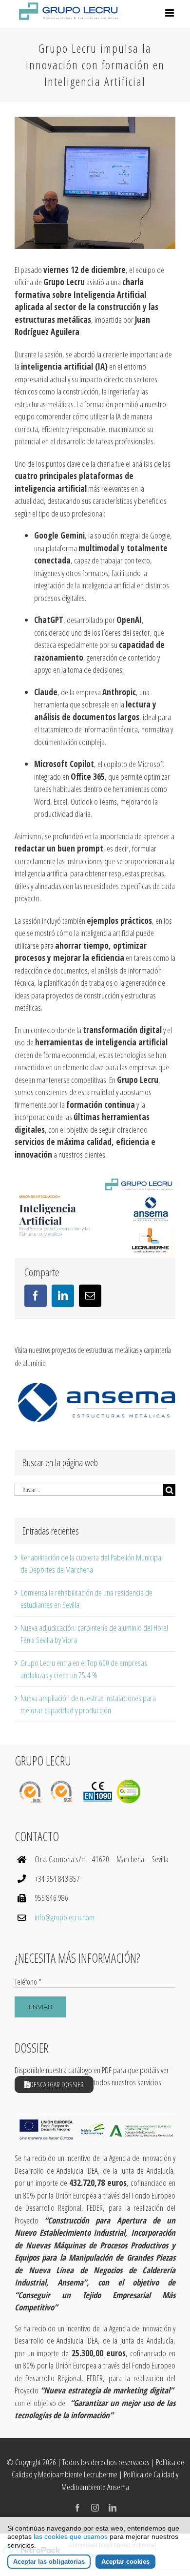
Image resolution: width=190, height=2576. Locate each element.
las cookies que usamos (71, 2536)
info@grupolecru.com (65, 1917)
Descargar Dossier (57, 2084)
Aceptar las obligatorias (49, 2562)
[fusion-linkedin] (113, 2508)
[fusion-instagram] (95, 2508)
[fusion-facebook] (77, 2508)
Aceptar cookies (125, 2562)
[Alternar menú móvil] (170, 13)
